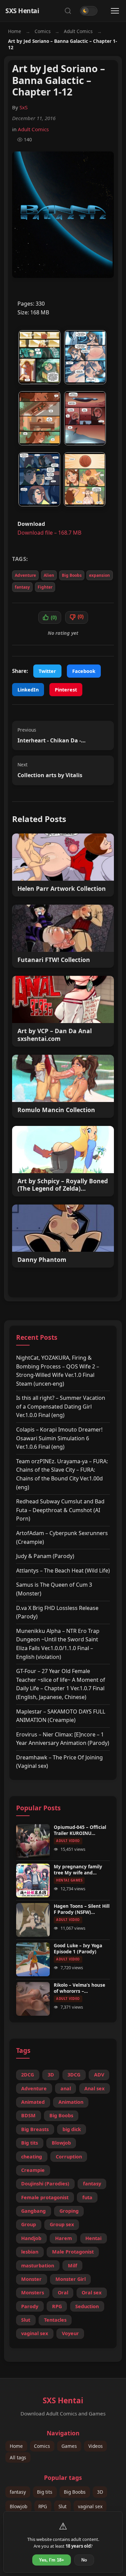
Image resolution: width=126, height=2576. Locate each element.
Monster (31, 2279)
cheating (32, 2157)
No (84, 2560)
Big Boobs (72, 575)
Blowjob (61, 2143)
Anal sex (94, 2088)
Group (29, 2224)
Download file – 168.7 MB (49, 533)
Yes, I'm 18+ (52, 2560)
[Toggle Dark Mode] (89, 11)
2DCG (28, 2075)
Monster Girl (71, 2279)
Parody (30, 2306)
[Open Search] (68, 11)
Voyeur (70, 2333)
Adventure (25, 575)
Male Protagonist (73, 2252)
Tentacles (55, 2320)
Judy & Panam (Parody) (45, 1556)
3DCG (74, 2075)
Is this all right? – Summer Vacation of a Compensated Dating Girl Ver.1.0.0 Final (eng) (61, 1406)
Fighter (45, 587)
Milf (73, 2266)
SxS (24, 107)
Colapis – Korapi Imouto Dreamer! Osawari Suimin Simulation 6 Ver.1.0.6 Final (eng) (59, 1438)
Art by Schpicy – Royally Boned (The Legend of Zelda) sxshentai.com (63, 1185)
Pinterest (66, 690)
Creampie (33, 2170)
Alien (49, 575)
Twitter (47, 671)
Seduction (87, 2306)
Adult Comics (78, 31)
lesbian (30, 2252)
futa (87, 2197)
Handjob (31, 2238)
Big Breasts (35, 2129)
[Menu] (115, 11)
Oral (63, 2292)
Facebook (84, 671)
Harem (64, 2238)
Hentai (93, 2238)
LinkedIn (28, 690)
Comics (43, 31)
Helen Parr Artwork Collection (62, 889)
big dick (72, 2129)
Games (69, 2446)
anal (66, 2088)
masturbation (38, 2266)
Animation (71, 2102)
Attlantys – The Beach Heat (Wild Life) (63, 1570)
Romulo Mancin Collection (56, 1110)
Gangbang (33, 2211)
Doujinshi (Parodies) (45, 2184)
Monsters (33, 2292)
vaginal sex (35, 2333)
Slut (26, 2320)
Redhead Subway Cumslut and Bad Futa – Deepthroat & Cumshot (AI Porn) (60, 1510)
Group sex (62, 2224)
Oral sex (92, 2292)
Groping (69, 2211)
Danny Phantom (42, 1260)
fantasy (22, 587)
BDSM (28, 2115)
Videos (96, 2446)
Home (15, 31)
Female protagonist (45, 2197)
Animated (33, 2102)
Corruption (69, 2157)
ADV (99, 2075)
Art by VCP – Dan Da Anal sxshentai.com (55, 1035)
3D (51, 2075)
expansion (99, 575)
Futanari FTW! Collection (54, 960)
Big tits (30, 2143)
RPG (57, 2306)
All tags (18, 2457)
